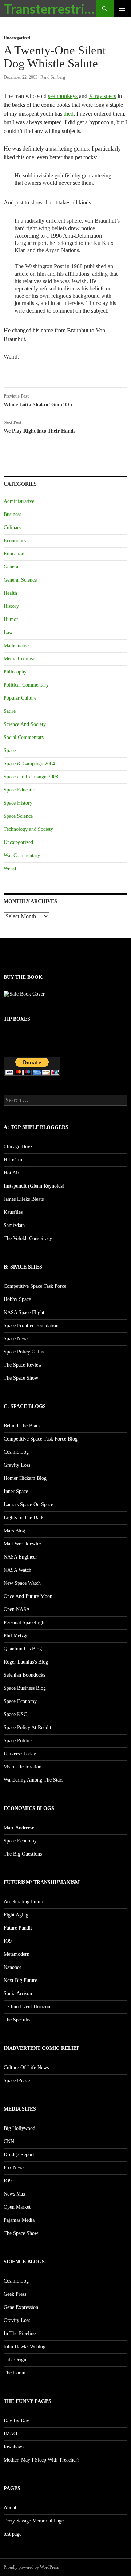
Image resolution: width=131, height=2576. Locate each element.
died (69, 114)
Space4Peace (17, 2081)
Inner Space (16, 1491)
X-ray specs (102, 96)
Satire (10, 711)
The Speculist (18, 2020)
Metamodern (17, 1954)
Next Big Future (20, 1980)
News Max (15, 2194)
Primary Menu (122, 9)
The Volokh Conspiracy (28, 1238)
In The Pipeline (20, 2333)
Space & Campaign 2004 (29, 764)
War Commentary (22, 855)
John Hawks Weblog (25, 2347)
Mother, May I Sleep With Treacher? (41, 2460)
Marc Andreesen (20, 1828)
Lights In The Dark (24, 1518)
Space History (18, 803)
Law (8, 632)
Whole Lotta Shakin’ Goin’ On (38, 400)
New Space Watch (22, 1583)
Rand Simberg (53, 77)
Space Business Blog (25, 1688)
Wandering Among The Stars (33, 1780)
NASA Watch (17, 1570)
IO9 (8, 1941)
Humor (11, 619)
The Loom (15, 2373)
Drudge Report (19, 2155)
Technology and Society (28, 829)
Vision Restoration (23, 1767)
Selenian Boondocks (24, 1675)
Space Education (21, 790)
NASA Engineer (20, 1557)
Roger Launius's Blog (26, 1662)
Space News (16, 1339)
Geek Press (15, 2294)
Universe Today (20, 1754)
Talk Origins (17, 2360)
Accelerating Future (24, 1902)
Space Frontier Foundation (31, 1326)
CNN (9, 2141)
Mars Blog (14, 1531)
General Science (20, 580)
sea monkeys (63, 96)
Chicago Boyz (18, 1147)
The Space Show (21, 1378)
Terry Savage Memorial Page (34, 2521)
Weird (10, 869)
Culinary (13, 527)
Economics (15, 541)
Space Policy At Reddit (27, 1727)
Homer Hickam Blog (25, 1478)
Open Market (17, 2207)
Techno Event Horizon (27, 2007)
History (11, 606)
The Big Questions (23, 1854)
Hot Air (11, 1173)
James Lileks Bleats (24, 1199)
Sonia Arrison (18, 1993)
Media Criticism (20, 659)
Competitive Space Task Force (35, 1286)
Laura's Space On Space (28, 1504)
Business (12, 514)
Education (14, 554)
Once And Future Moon (28, 1596)
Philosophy (15, 672)
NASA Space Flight (24, 1312)
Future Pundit (18, 1928)
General (12, 567)
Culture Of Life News (26, 2067)
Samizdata (14, 1225)
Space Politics (18, 1741)
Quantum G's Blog (23, 1649)
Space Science (18, 816)
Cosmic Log (16, 1452)
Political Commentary (26, 685)
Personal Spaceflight (25, 1623)
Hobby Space (17, 1299)
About (10, 2508)
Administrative (19, 501)
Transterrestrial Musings (50, 9)
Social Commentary (24, 737)
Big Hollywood (19, 2128)
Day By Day (16, 2421)
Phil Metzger (17, 1636)
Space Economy (20, 1701)
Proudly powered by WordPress (31, 2567)
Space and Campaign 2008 (31, 777)
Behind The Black (22, 1426)
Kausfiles (13, 1212)
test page (13, 2534)
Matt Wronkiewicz (23, 1544)
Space (10, 750)
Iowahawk (14, 2447)
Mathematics (17, 646)
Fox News (14, 2168)
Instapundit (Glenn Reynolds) (34, 1186)
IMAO (10, 2434)
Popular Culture (20, 698)
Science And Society (25, 724)
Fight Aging (16, 1915)
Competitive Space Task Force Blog (41, 1439)
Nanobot (12, 1967)
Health (10, 593)
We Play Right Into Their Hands (39, 427)
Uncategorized (17, 38)
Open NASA (17, 1609)
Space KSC (15, 1714)
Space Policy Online (25, 1352)
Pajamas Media (19, 2220)
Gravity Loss (17, 1465)
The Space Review (23, 1365)
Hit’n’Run (14, 1160)
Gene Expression (21, 2307)
